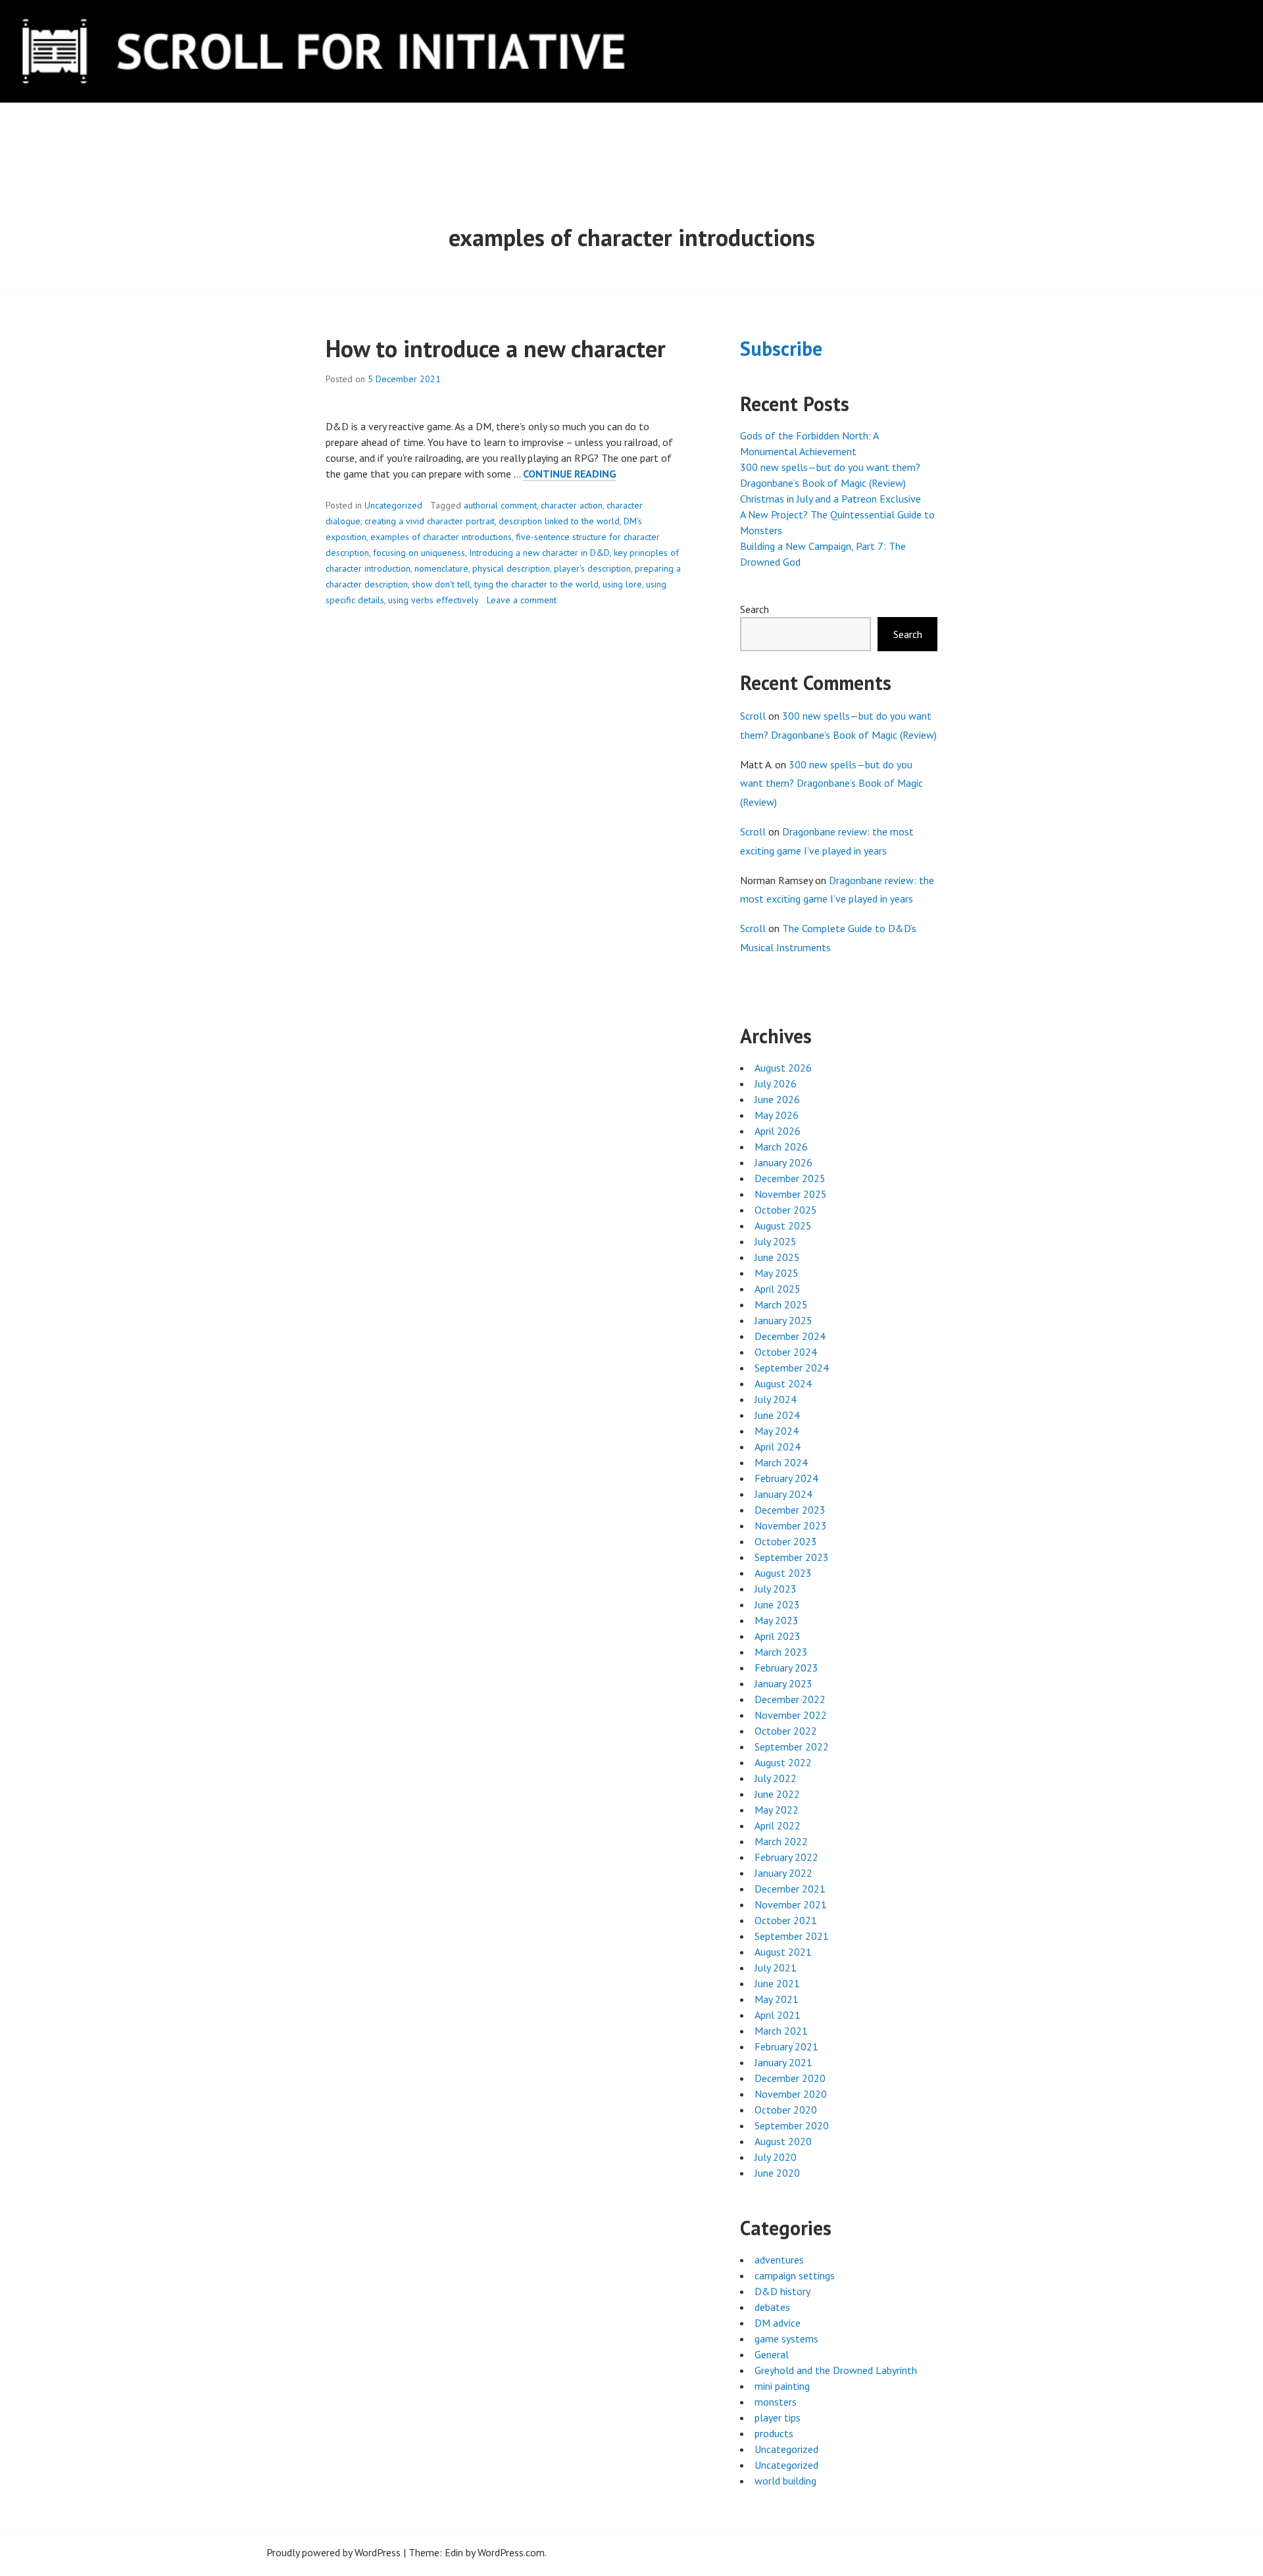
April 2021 (778, 2015)
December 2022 (790, 1699)
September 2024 (792, 1368)
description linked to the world (559, 521)
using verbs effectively (433, 600)
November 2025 (791, 1194)
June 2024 (777, 1415)
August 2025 (783, 1226)
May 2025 (777, 1273)
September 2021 (792, 1936)
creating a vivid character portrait (430, 521)
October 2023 (786, 1541)
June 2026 (777, 1099)
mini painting (782, 2386)
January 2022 (783, 1873)
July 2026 (776, 1083)
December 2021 (790, 1889)
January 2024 (783, 1494)
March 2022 (781, 1841)
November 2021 (791, 1904)
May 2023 (777, 1620)
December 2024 (790, 1336)
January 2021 (783, 2062)
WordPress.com (511, 2552)
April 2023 (778, 1636)
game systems (786, 2339)
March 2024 (781, 1462)
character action (572, 505)
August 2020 (783, 2141)
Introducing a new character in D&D (539, 553)
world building (785, 2481)
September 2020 (792, 2125)
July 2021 (776, 1968)
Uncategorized (393, 505)
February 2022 (786, 1857)
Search (755, 609)
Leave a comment (522, 600)
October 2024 (786, 1352)
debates (772, 2307)
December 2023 (790, 1510)
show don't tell (441, 584)
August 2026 (783, 1068)
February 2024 (786, 1478)
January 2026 (783, 1162)
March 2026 (781, 1147)
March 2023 (781, 1652)
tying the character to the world (536, 584)
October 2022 (786, 1731)
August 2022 (783, 1762)
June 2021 (777, 1983)
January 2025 (783, 1320)
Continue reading (570, 474)
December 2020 (790, 2078)
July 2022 (776, 1778)
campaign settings (795, 2275)
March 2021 (781, 2031)
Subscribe (781, 348)
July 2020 (776, 2157)
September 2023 (792, 1557)
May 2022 (777, 1810)
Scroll (753, 716)
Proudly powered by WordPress (334, 2552)
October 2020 (786, 2110)
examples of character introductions (441, 537)
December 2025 (790, 1178)
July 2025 (776, 1241)
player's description (592, 568)
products (774, 2433)
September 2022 (792, 1746)
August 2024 (783, 1383)
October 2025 (786, 1210)
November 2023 (791, 1525)
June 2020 (777, 2173)
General (772, 2354)
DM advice (778, 2323)
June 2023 (777, 1604)
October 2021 (786, 1920)
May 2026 (777, 1115)
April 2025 (778, 1289)
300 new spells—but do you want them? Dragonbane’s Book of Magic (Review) (831, 783)
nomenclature (441, 568)
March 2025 (781, 1304)
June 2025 (777, 1257)
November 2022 (791, 1715)
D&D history (782, 2291)
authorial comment (500, 505)
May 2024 (777, 1431)
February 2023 (786, 1668)
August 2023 (783, 1573)
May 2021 (777, 1999)
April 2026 (778, 1131)
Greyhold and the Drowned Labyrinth (836, 2370)
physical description (511, 568)
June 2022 (777, 1794)
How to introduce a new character (496, 348)
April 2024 (778, 1447)
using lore (622, 584)
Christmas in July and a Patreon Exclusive (830, 499)
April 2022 (778, 1825)
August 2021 (783, 1952)
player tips (778, 2417)
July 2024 (776, 1399)
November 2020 (791, 2094)
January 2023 (783, 1683)
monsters (776, 2402)
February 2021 (786, 2046)
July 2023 (776, 1589)
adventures (779, 2260)
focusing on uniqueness (419, 553)
